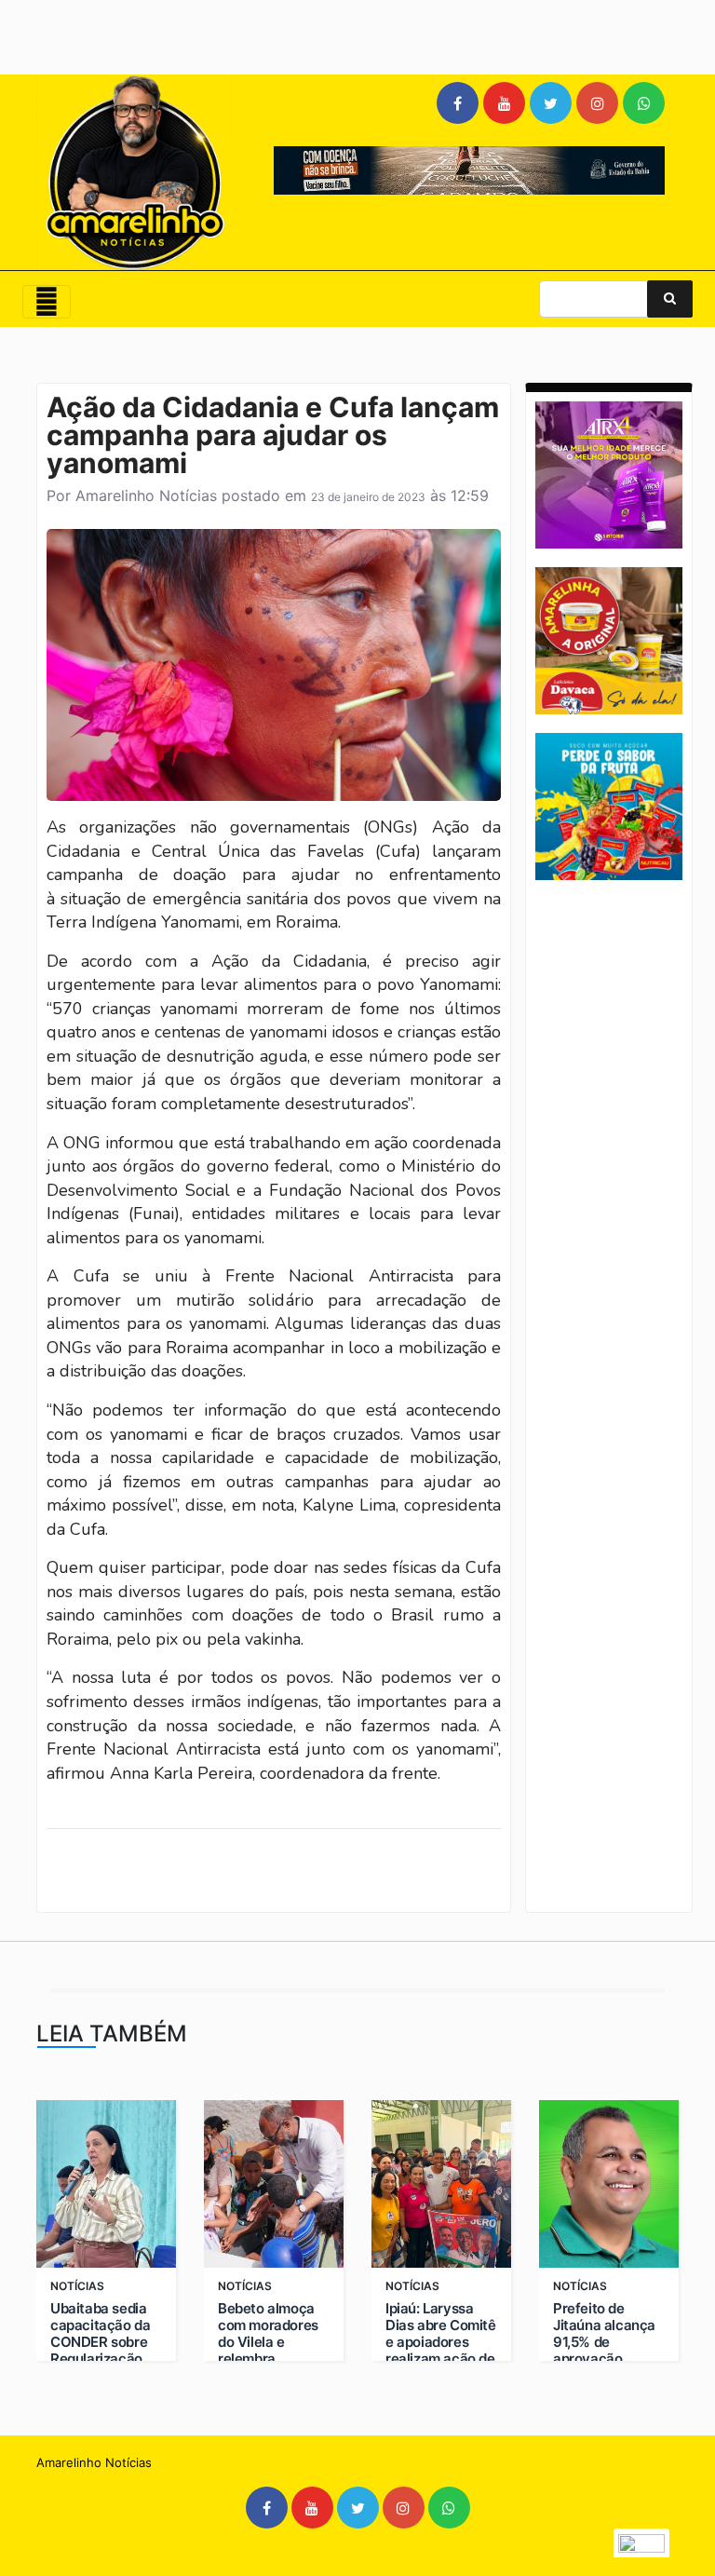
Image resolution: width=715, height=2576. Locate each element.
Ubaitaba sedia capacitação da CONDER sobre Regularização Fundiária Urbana (105, 2342)
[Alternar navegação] (47, 302)
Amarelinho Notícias (146, 495)
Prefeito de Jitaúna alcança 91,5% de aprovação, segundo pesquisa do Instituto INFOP (604, 2359)
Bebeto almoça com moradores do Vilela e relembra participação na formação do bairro (268, 2359)
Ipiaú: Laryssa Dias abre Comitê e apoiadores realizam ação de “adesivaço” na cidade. (441, 2351)
